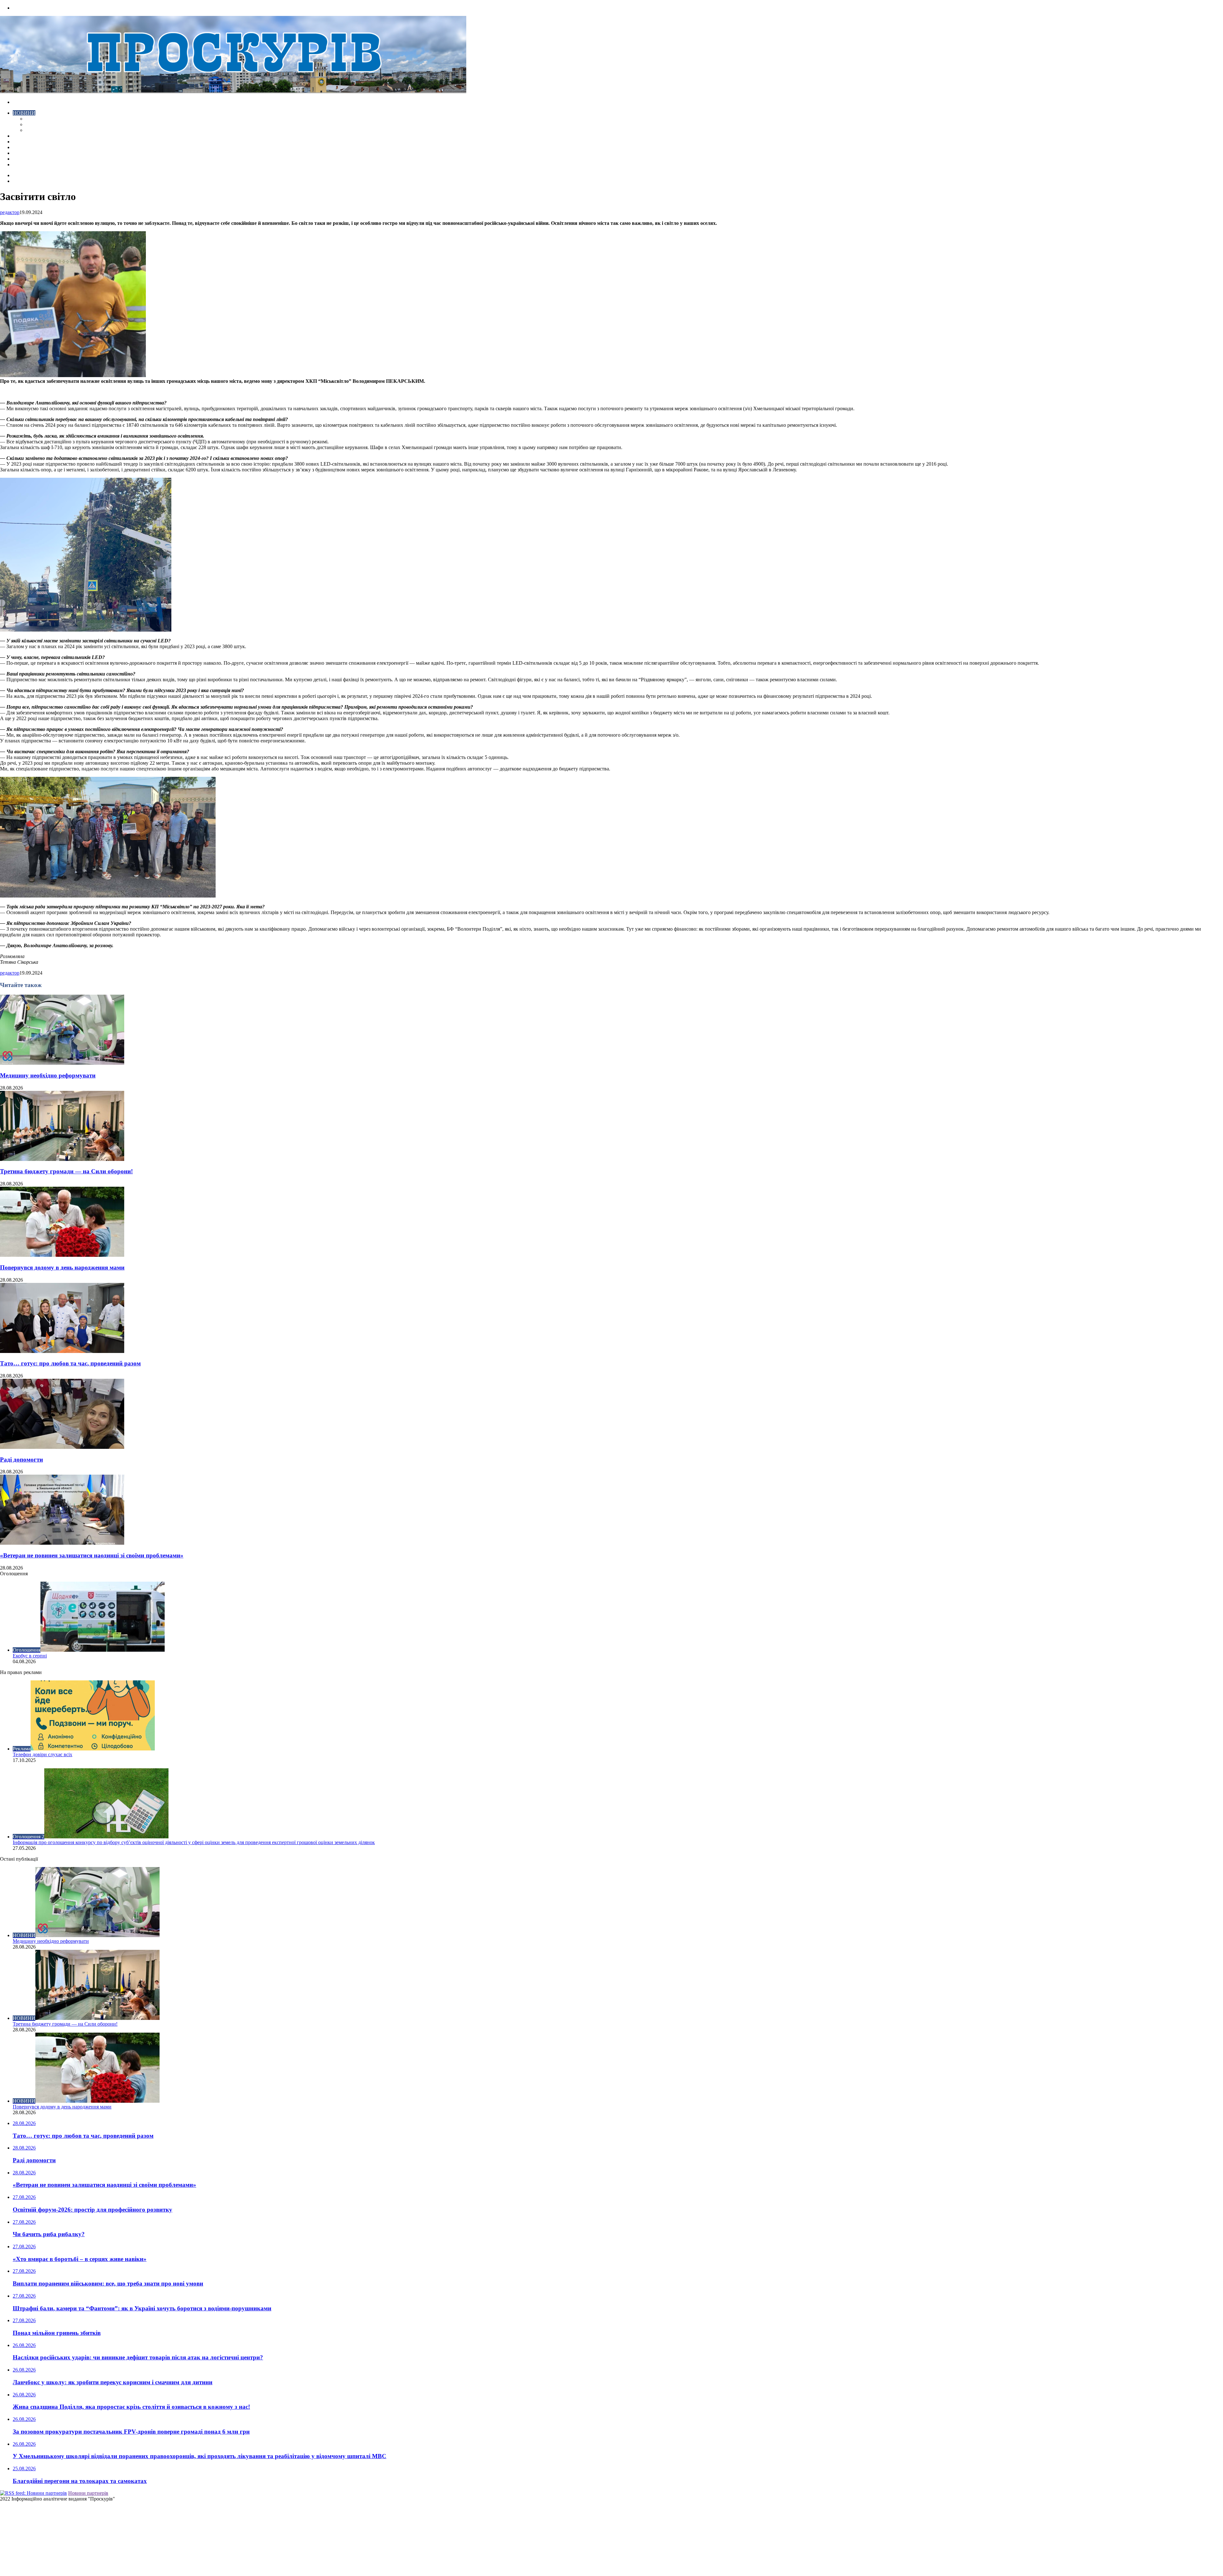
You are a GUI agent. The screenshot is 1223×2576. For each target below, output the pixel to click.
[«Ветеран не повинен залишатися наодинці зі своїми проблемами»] (62, 1543)
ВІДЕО (21, 136)
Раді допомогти (21, 1460)
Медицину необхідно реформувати (48, 1075)
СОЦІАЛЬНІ (27, 153)
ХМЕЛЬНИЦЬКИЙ (34, 142)
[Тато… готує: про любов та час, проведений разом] (62, 1351)
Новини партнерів (88, 2493)
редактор (10, 212)
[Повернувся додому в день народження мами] (62, 1255)
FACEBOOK (27, 159)
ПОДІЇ (20, 147)
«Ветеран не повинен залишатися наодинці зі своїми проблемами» (92, 1555)
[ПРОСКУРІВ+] (233, 91)
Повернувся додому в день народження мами (62, 1267)
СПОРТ (34, 130)
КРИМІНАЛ (39, 124)
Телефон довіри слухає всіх (43, 1754)
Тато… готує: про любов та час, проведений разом (70, 1363)
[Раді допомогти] (62, 1447)
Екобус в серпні (30, 1656)
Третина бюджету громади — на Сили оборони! (66, 1171)
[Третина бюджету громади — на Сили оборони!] (62, 1159)
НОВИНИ (24, 113)
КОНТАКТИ (27, 165)
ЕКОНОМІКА (41, 119)
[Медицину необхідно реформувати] (62, 1063)
